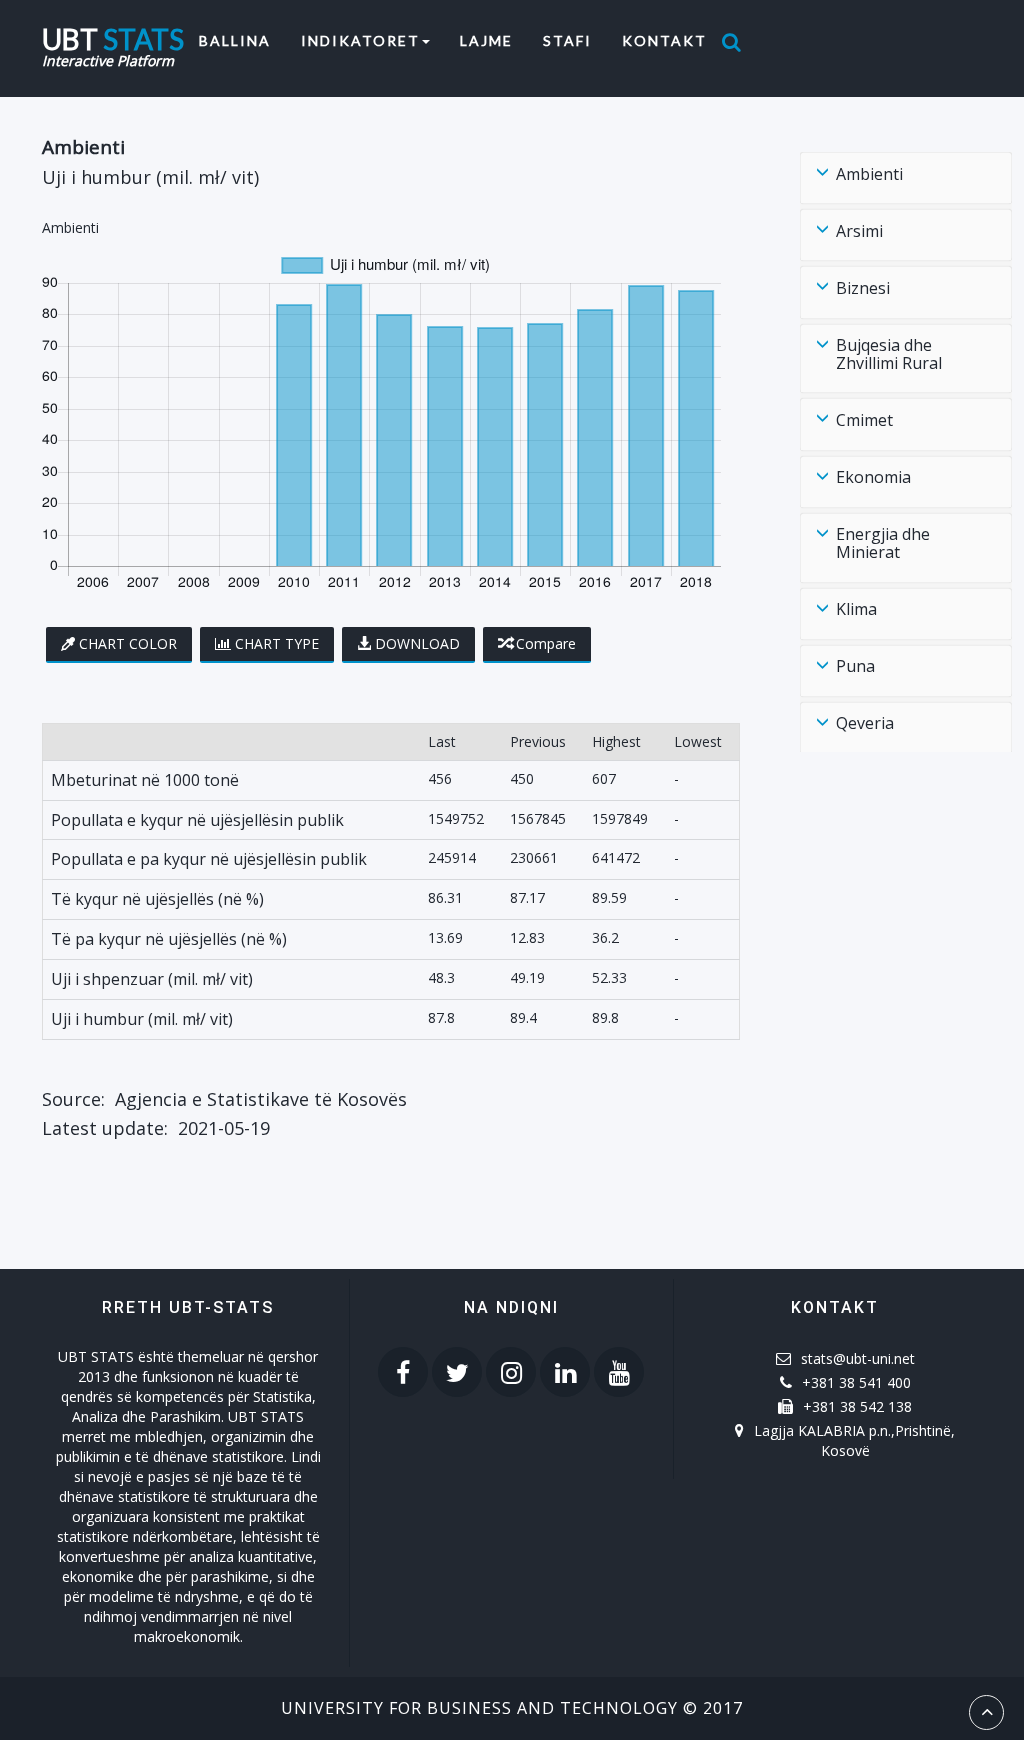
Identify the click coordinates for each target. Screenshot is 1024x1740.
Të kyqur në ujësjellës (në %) (157, 899)
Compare (546, 643)
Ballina (242, 40)
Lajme (486, 40)
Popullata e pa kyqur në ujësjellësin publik (209, 859)
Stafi (567, 40)
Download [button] (417, 643)
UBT (113, 36)
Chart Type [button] (277, 643)
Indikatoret (360, 40)
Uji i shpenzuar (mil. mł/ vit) (152, 979)
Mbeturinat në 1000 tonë (145, 780)
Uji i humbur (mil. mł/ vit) (142, 1019)
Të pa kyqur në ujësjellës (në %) (169, 939)
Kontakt (664, 40)
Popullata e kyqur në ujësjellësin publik (197, 820)
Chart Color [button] (128, 643)
